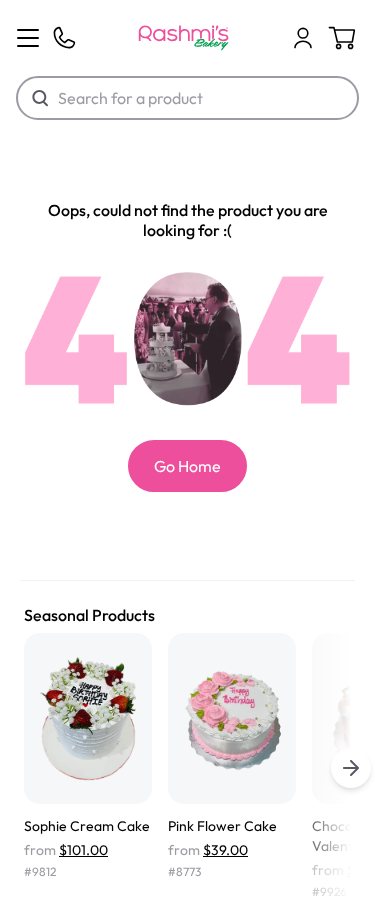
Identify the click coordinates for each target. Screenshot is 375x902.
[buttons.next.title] (351, 768)
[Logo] (183, 38)
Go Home (187, 466)
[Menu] (28, 38)
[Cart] (303, 38)
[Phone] (64, 38)
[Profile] (303, 38)
